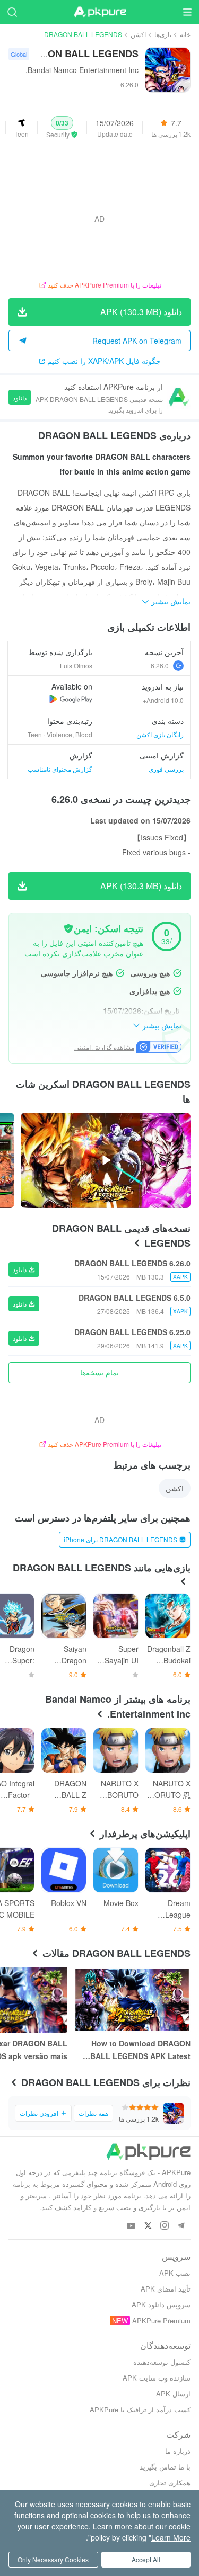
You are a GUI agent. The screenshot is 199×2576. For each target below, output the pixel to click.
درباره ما (178, 2451)
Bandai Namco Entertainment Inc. (82, 70)
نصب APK (175, 2273)
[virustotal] (68, 928)
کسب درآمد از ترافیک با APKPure (140, 2409)
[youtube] (131, 2226)
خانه (185, 34)
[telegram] (181, 2226)
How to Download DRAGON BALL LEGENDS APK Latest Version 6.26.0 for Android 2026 (134, 2050)
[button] (62, 128)
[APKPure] (100, 12)
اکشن (138, 34)
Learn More (171, 2537)
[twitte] (148, 2226)
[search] (12, 12)
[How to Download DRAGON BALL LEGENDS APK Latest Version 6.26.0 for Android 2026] (132, 2000)
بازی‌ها (163, 34)
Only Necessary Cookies (53, 2559)
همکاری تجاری (170, 2483)
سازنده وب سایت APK (157, 2378)
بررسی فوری (166, 769)
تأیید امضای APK (166, 2289)
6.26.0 (160, 665)
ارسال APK (173, 2394)
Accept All (146, 2559)
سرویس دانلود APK (161, 2305)
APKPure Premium (161, 2320)
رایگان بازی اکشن (160, 734)
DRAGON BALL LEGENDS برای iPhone (120, 1539)
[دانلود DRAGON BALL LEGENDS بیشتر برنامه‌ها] (71, 699)
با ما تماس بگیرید (165, 2467)
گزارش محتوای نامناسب (60, 769)
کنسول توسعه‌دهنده (162, 2362)
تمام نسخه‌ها (99, 1372)
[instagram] (164, 2226)
